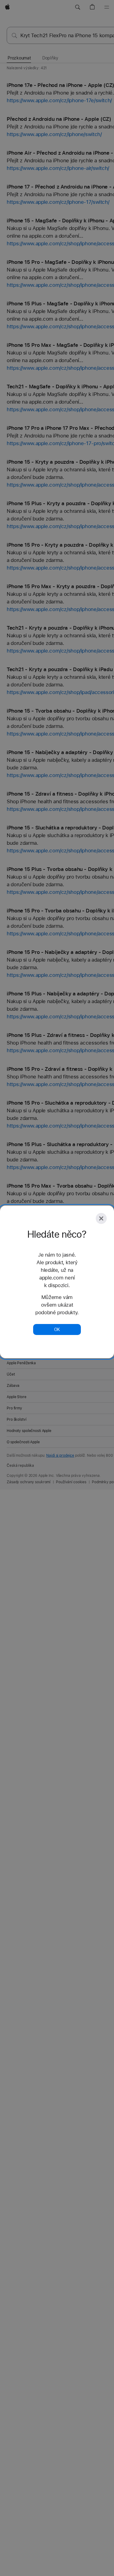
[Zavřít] (101, 1218)
